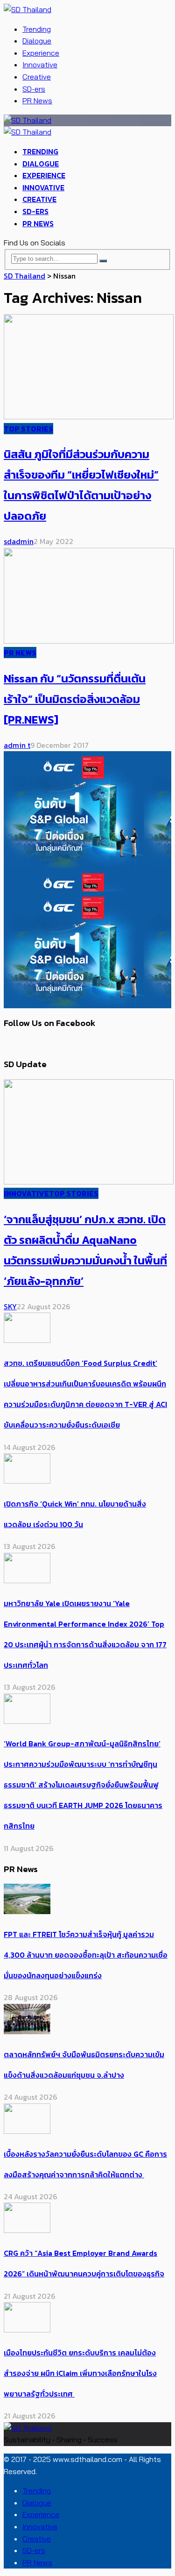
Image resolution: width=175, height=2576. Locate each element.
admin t (17, 745)
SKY (10, 1306)
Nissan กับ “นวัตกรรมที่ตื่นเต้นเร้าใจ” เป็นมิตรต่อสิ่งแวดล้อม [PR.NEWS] (75, 699)
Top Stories (28, 429)
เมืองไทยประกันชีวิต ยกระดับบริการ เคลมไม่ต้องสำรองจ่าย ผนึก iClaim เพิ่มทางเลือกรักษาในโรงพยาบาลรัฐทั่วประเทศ (80, 2373)
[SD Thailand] (28, 9)
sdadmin (19, 541)
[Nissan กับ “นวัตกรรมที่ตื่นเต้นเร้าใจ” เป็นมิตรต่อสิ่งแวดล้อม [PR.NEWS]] (89, 641)
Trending (37, 29)
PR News (37, 100)
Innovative (40, 65)
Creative (37, 77)
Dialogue (37, 41)
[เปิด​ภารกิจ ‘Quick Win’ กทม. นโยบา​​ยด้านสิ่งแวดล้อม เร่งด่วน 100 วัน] (27, 1481)
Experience (41, 53)
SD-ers (34, 89)
